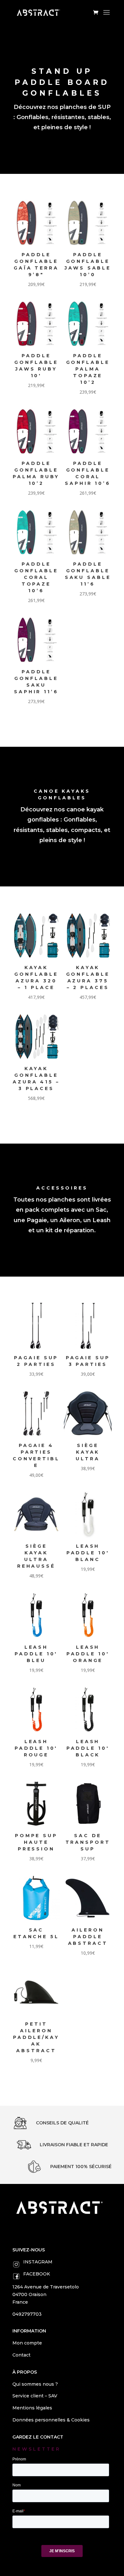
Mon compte (27, 2343)
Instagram (38, 2262)
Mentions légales (32, 2408)
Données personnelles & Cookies (51, 2420)
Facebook (37, 2274)
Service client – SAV (35, 2396)
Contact (21, 2355)
